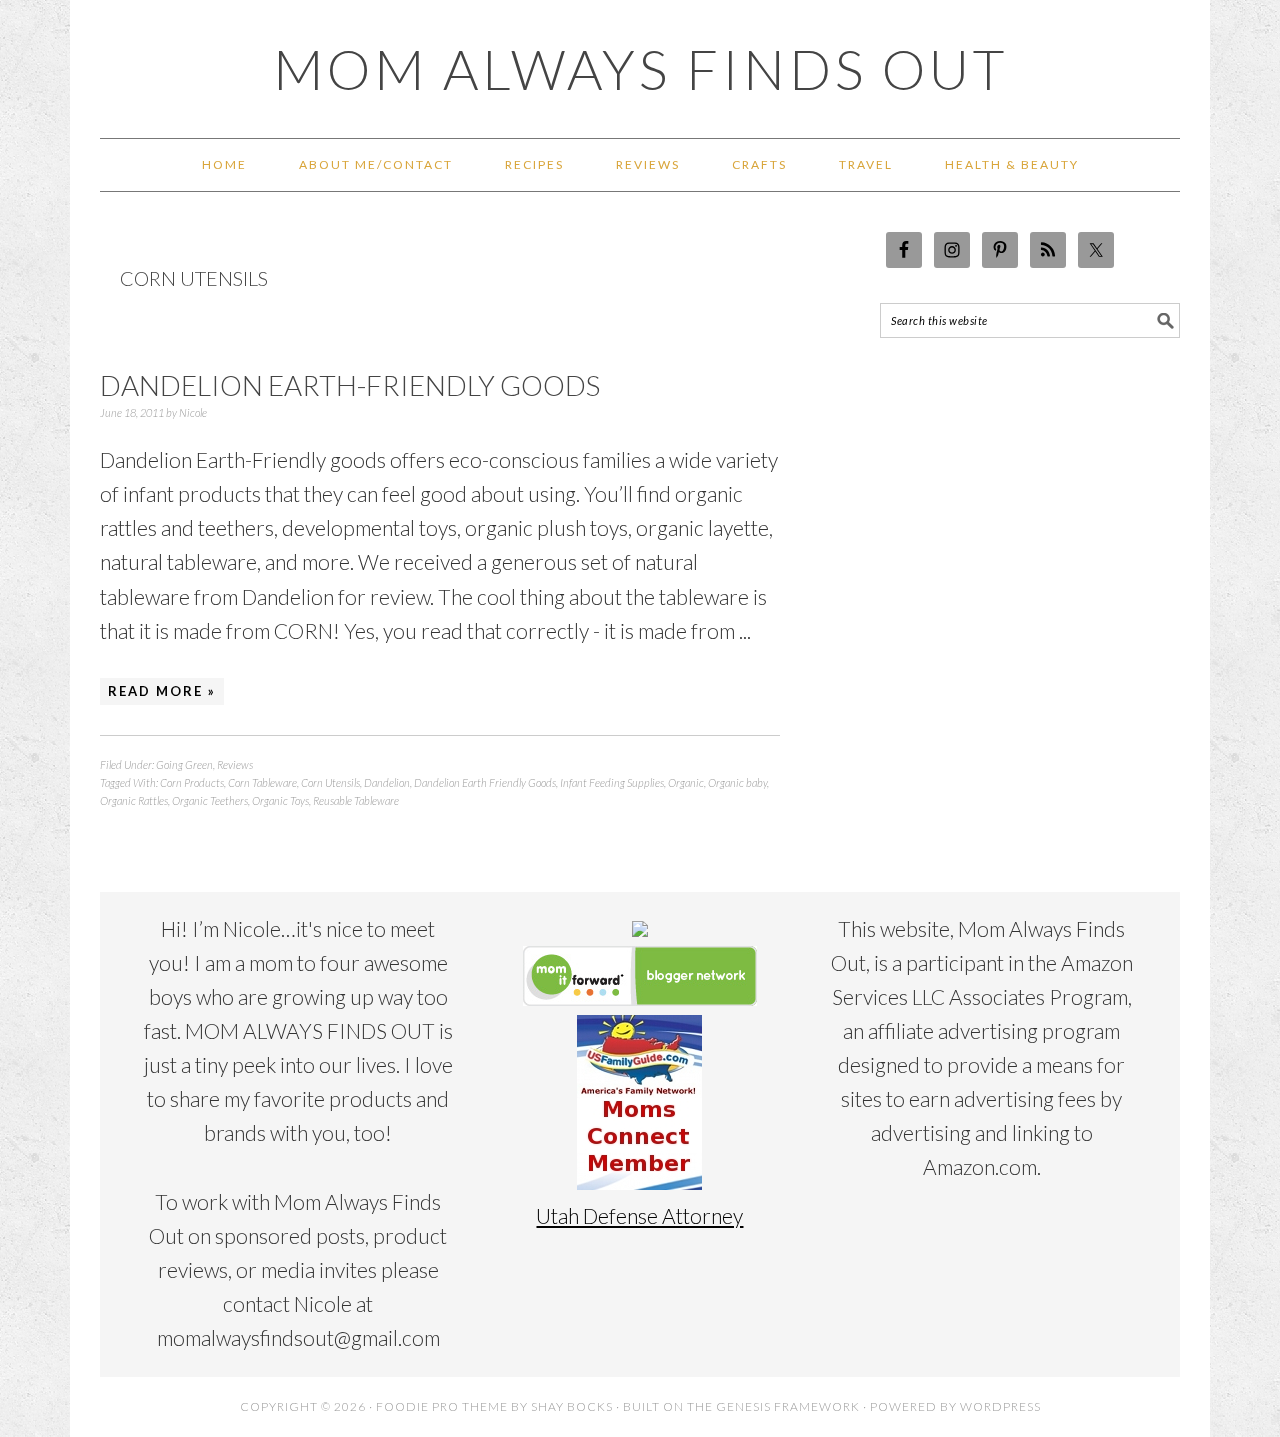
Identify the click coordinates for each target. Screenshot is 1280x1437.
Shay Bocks (572, 1406)
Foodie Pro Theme (442, 1406)
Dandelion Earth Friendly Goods (485, 782)
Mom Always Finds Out (640, 69)
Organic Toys (280, 800)
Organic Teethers (210, 800)
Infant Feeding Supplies (612, 782)
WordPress (1000, 1406)
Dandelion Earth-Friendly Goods (350, 385)
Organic (686, 782)
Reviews (235, 764)
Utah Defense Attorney (639, 1215)
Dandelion (387, 782)
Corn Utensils (330, 782)
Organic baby (737, 782)
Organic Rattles (134, 800)
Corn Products (192, 782)
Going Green (184, 764)
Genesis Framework (788, 1406)
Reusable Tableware (356, 800)
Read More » (162, 691)
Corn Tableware (262, 782)
